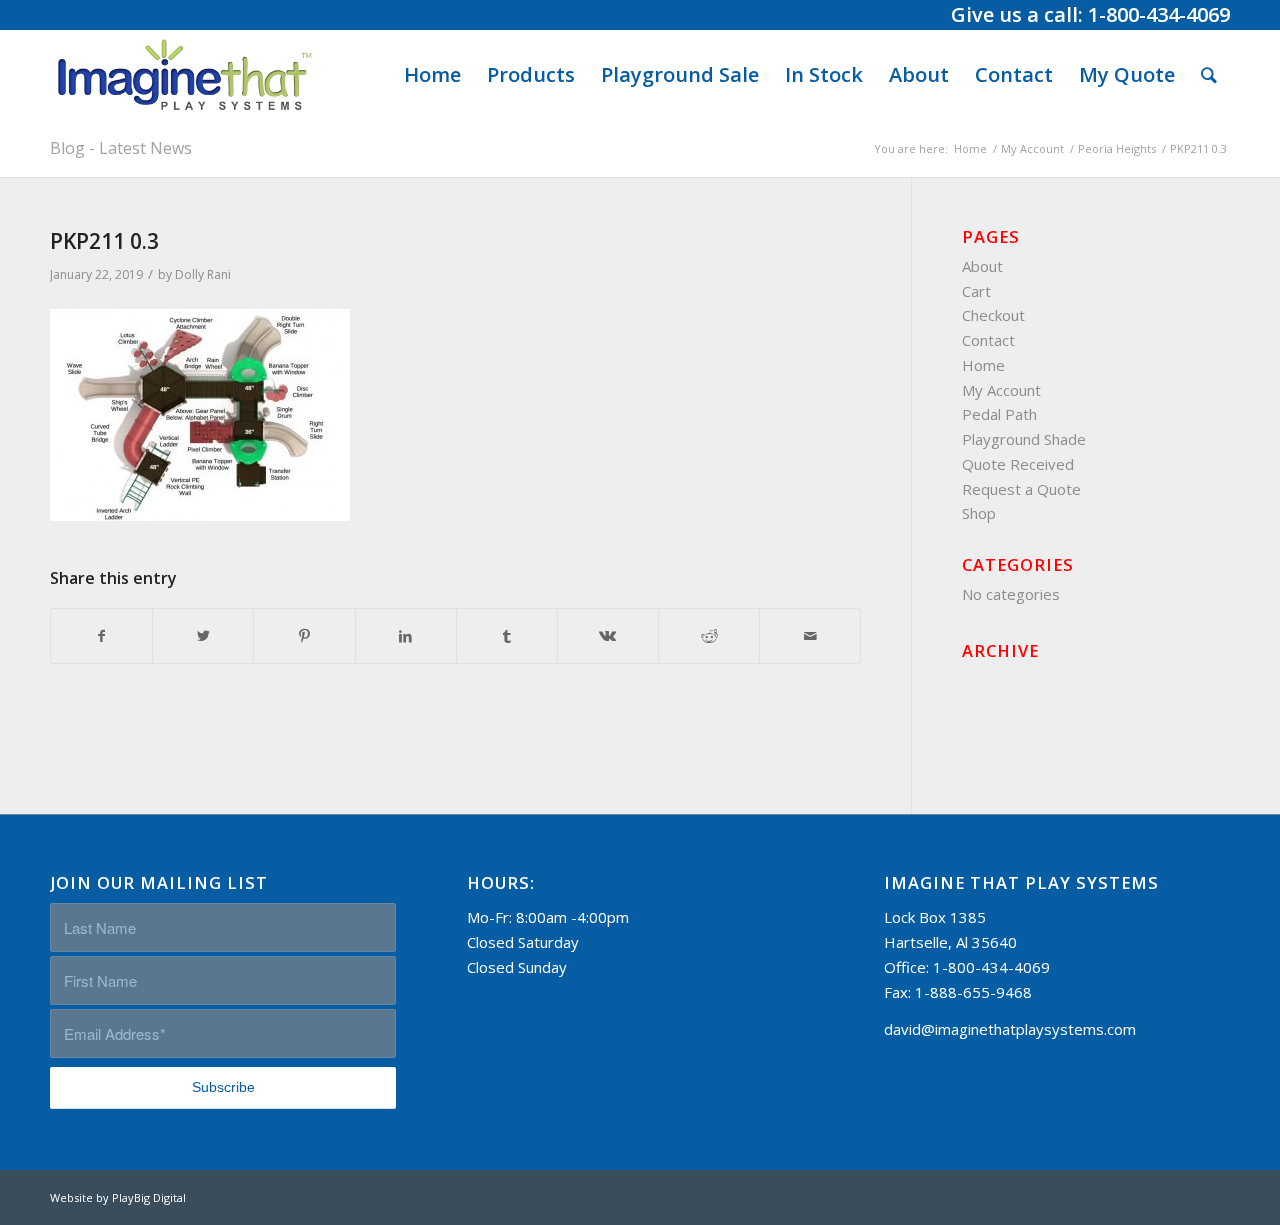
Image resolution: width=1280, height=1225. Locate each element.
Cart (976, 291)
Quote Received (1018, 464)
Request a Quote (1021, 489)
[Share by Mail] (810, 636)
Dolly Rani (203, 274)
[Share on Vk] (608, 636)
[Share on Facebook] (101, 636)
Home (983, 365)
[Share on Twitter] (203, 636)
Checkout (993, 315)
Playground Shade (1024, 439)
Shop (979, 513)
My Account (1001, 390)
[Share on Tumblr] (507, 636)
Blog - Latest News (121, 148)
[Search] (1209, 75)
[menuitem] (432, 75)
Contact (988, 340)
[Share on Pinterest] (304, 636)
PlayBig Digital (149, 1197)
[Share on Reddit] (709, 636)
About (982, 266)
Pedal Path (999, 414)
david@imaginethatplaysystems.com (1010, 1029)
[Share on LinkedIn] (406, 636)
